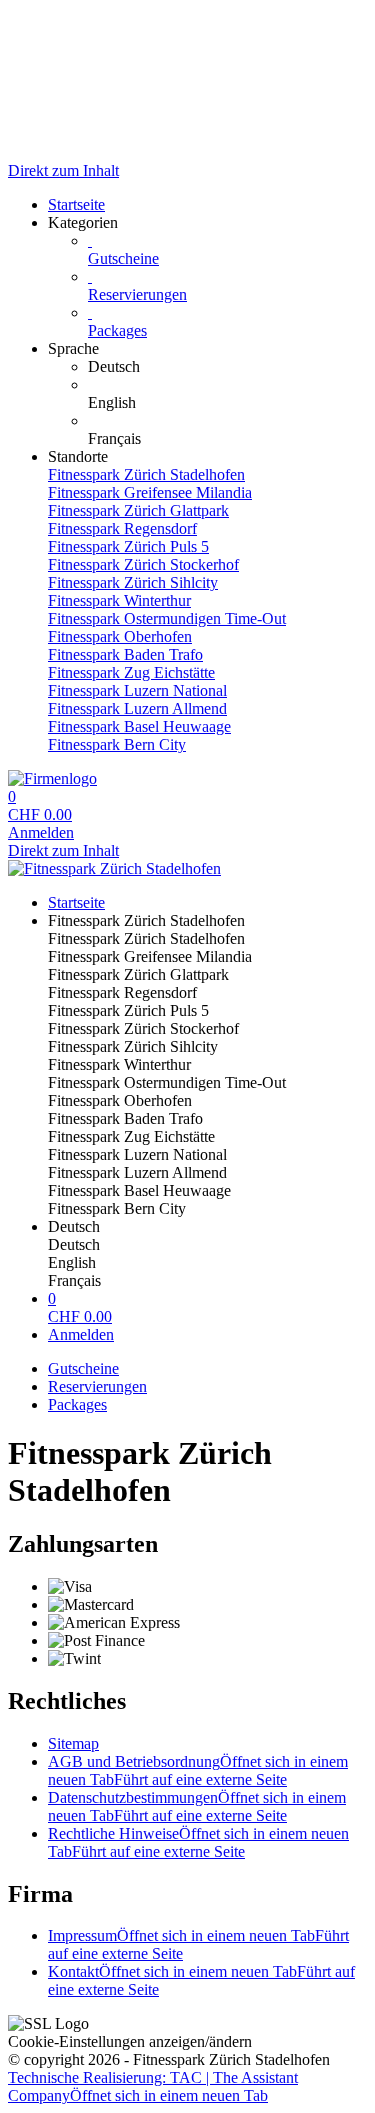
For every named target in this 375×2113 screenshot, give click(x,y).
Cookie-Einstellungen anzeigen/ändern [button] (130, 2041)
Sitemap (73, 1743)
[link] (227, 367)
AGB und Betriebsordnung (198, 1770)
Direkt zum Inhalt (63, 170)
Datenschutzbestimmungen (197, 1806)
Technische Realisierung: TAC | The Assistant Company (153, 2086)
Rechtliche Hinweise (198, 1842)
